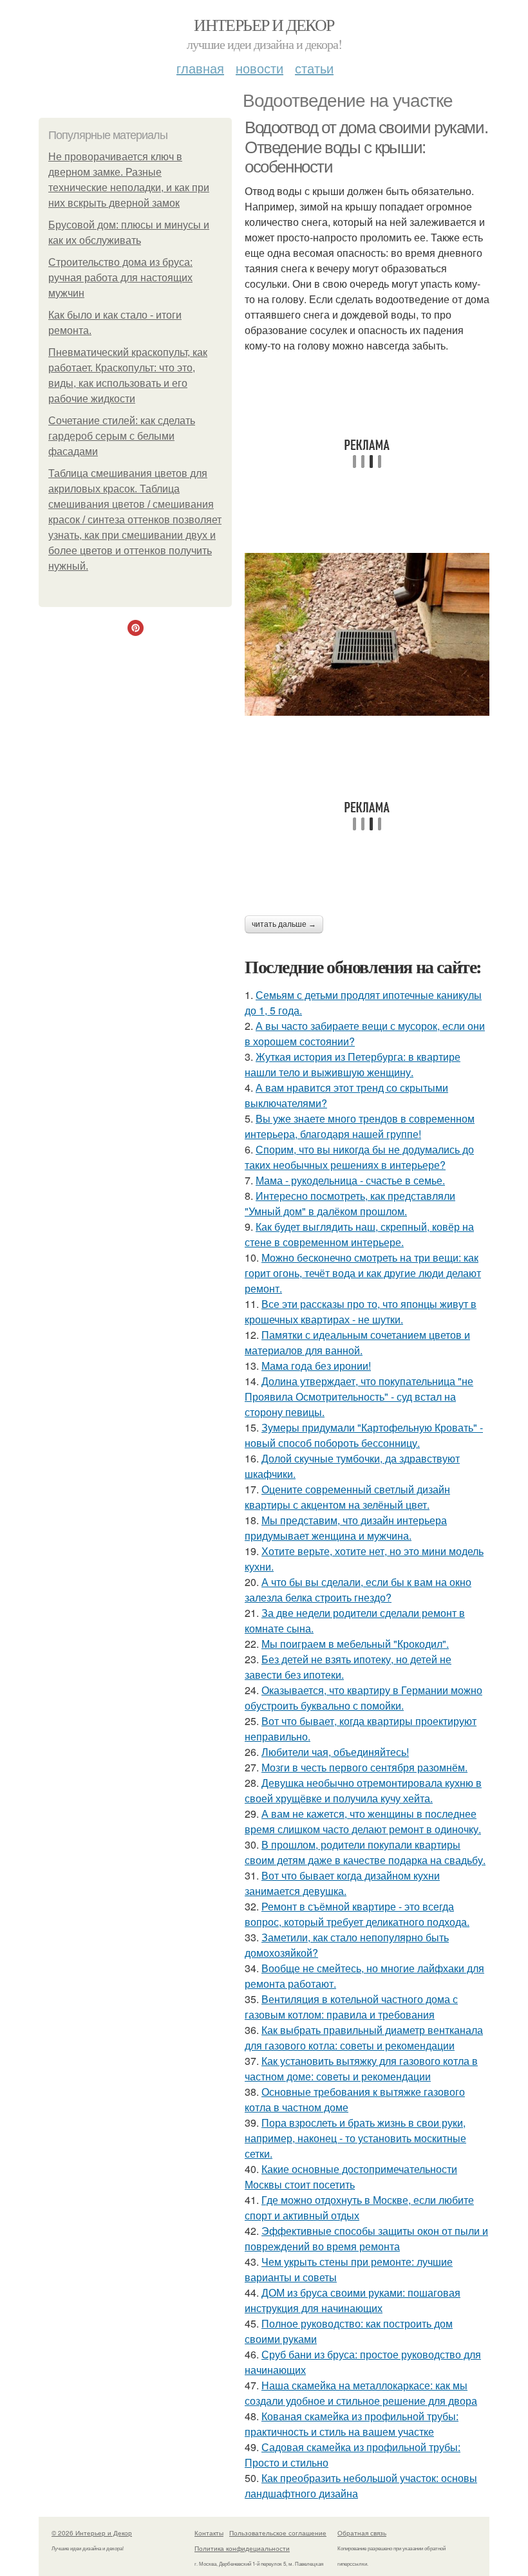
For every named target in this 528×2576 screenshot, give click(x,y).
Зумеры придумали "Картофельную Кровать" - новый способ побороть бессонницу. (364, 1435)
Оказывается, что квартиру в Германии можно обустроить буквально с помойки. (363, 1698)
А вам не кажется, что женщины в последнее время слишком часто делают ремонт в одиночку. (363, 1821)
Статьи (314, 68)
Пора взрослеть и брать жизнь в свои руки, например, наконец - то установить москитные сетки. (355, 2138)
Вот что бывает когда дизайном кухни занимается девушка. (342, 1883)
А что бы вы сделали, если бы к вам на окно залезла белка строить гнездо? (358, 1590)
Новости (259, 68)
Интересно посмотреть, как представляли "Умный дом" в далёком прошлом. (350, 1203)
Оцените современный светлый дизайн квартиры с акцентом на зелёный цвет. (347, 1497)
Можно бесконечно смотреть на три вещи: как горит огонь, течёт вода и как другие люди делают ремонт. (363, 1273)
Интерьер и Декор (264, 24)
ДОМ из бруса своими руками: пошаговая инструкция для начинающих (353, 2300)
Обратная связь (362, 2533)
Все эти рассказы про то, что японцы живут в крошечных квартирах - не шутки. (361, 1311)
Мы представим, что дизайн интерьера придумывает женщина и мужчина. (346, 1528)
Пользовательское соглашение (278, 2533)
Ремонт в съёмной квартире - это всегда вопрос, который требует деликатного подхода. (357, 1914)
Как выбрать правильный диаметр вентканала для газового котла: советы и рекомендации (364, 2038)
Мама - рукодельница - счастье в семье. (350, 1180)
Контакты (209, 2533)
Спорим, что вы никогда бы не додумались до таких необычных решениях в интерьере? (359, 1157)
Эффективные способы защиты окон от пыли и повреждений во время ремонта (366, 2238)
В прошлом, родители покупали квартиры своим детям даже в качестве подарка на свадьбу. (365, 1852)
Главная (200, 68)
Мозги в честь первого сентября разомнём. (364, 1767)
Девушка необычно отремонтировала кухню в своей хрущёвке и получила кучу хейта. (363, 1790)
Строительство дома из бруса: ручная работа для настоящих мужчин (120, 278)
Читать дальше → (284, 924)
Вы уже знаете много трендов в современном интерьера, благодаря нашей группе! (360, 1126)
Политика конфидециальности (242, 2548)
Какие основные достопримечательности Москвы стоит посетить (351, 2177)
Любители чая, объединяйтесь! (335, 1752)
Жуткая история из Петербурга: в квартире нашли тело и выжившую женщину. (353, 1064)
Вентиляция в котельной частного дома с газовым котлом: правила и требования (351, 2007)
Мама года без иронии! (316, 1366)
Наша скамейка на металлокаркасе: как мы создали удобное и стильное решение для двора (361, 2393)
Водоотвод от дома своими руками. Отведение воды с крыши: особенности (366, 147)
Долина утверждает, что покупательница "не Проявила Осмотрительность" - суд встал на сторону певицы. (359, 1396)
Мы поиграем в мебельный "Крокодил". (355, 1644)
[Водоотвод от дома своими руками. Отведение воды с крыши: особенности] (367, 634)
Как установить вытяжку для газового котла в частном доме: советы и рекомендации (361, 2068)
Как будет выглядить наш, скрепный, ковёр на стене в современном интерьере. (359, 1234)
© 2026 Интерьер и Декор (92, 2533)
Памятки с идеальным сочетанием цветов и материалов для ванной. (357, 1342)
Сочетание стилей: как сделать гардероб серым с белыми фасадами (122, 436)
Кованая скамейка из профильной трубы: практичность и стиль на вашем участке (352, 2424)
